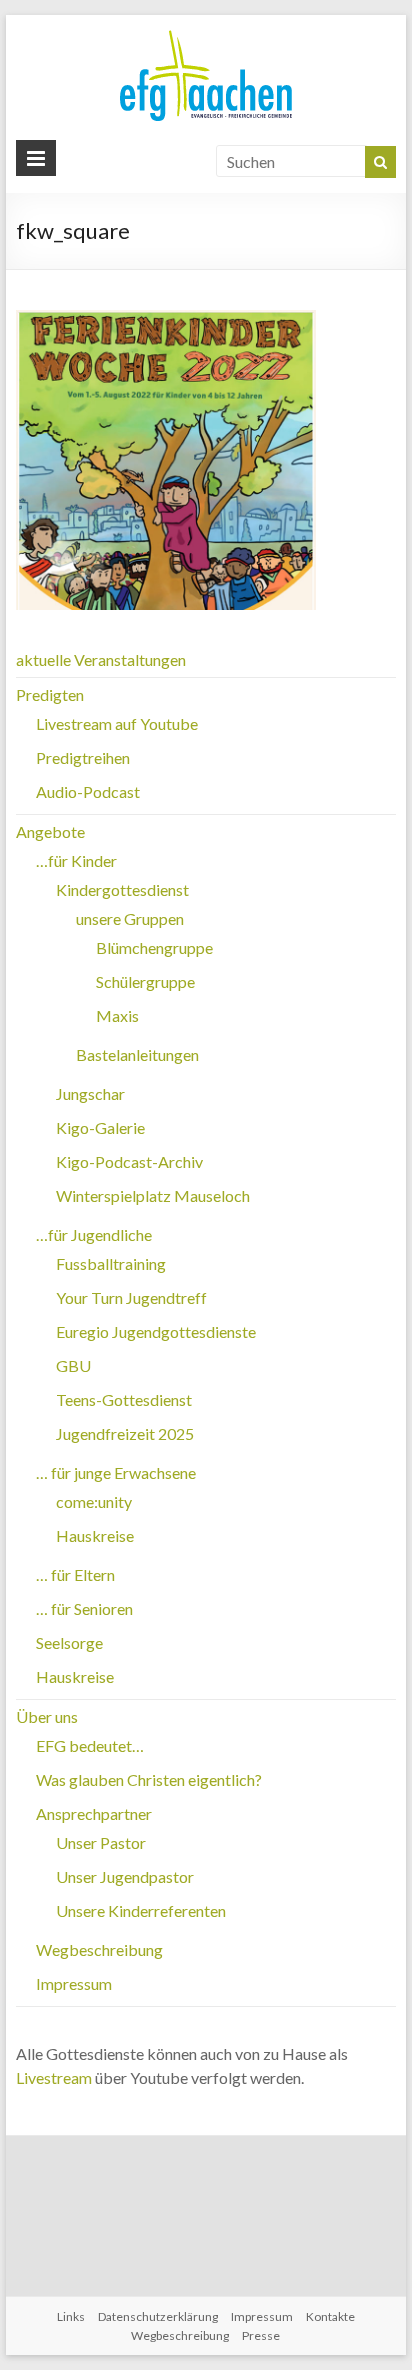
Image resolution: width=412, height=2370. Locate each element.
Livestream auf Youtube (117, 723)
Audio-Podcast (88, 791)
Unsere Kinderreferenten (141, 1910)
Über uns (47, 1716)
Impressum (74, 1983)
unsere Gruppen (130, 918)
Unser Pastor (101, 1842)
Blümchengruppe (154, 947)
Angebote (50, 831)
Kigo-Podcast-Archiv (129, 1161)
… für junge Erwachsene (116, 1472)
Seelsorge (69, 1642)
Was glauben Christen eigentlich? (149, 1779)
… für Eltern (75, 1574)
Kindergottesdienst (122, 889)
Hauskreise (95, 1535)
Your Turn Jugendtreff (131, 1297)
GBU (73, 1365)
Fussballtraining (111, 1263)
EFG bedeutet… (90, 1745)
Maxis (117, 1015)
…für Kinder (76, 860)
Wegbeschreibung (99, 1949)
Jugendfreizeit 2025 (125, 1433)
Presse (261, 2335)
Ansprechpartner (94, 1813)
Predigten (50, 694)
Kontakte (330, 2316)
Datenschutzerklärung (158, 2316)
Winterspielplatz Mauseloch (153, 1195)
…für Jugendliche (94, 1234)
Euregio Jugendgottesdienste (156, 1331)
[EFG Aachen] (206, 34)
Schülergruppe (145, 981)
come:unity (94, 1501)
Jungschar (90, 1093)
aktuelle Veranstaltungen (101, 659)
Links (71, 2316)
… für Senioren (84, 1608)
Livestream (54, 2077)
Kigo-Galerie (100, 1127)
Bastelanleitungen (137, 1054)
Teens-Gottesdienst (124, 1399)
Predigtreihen (83, 757)
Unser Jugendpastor (125, 1876)
